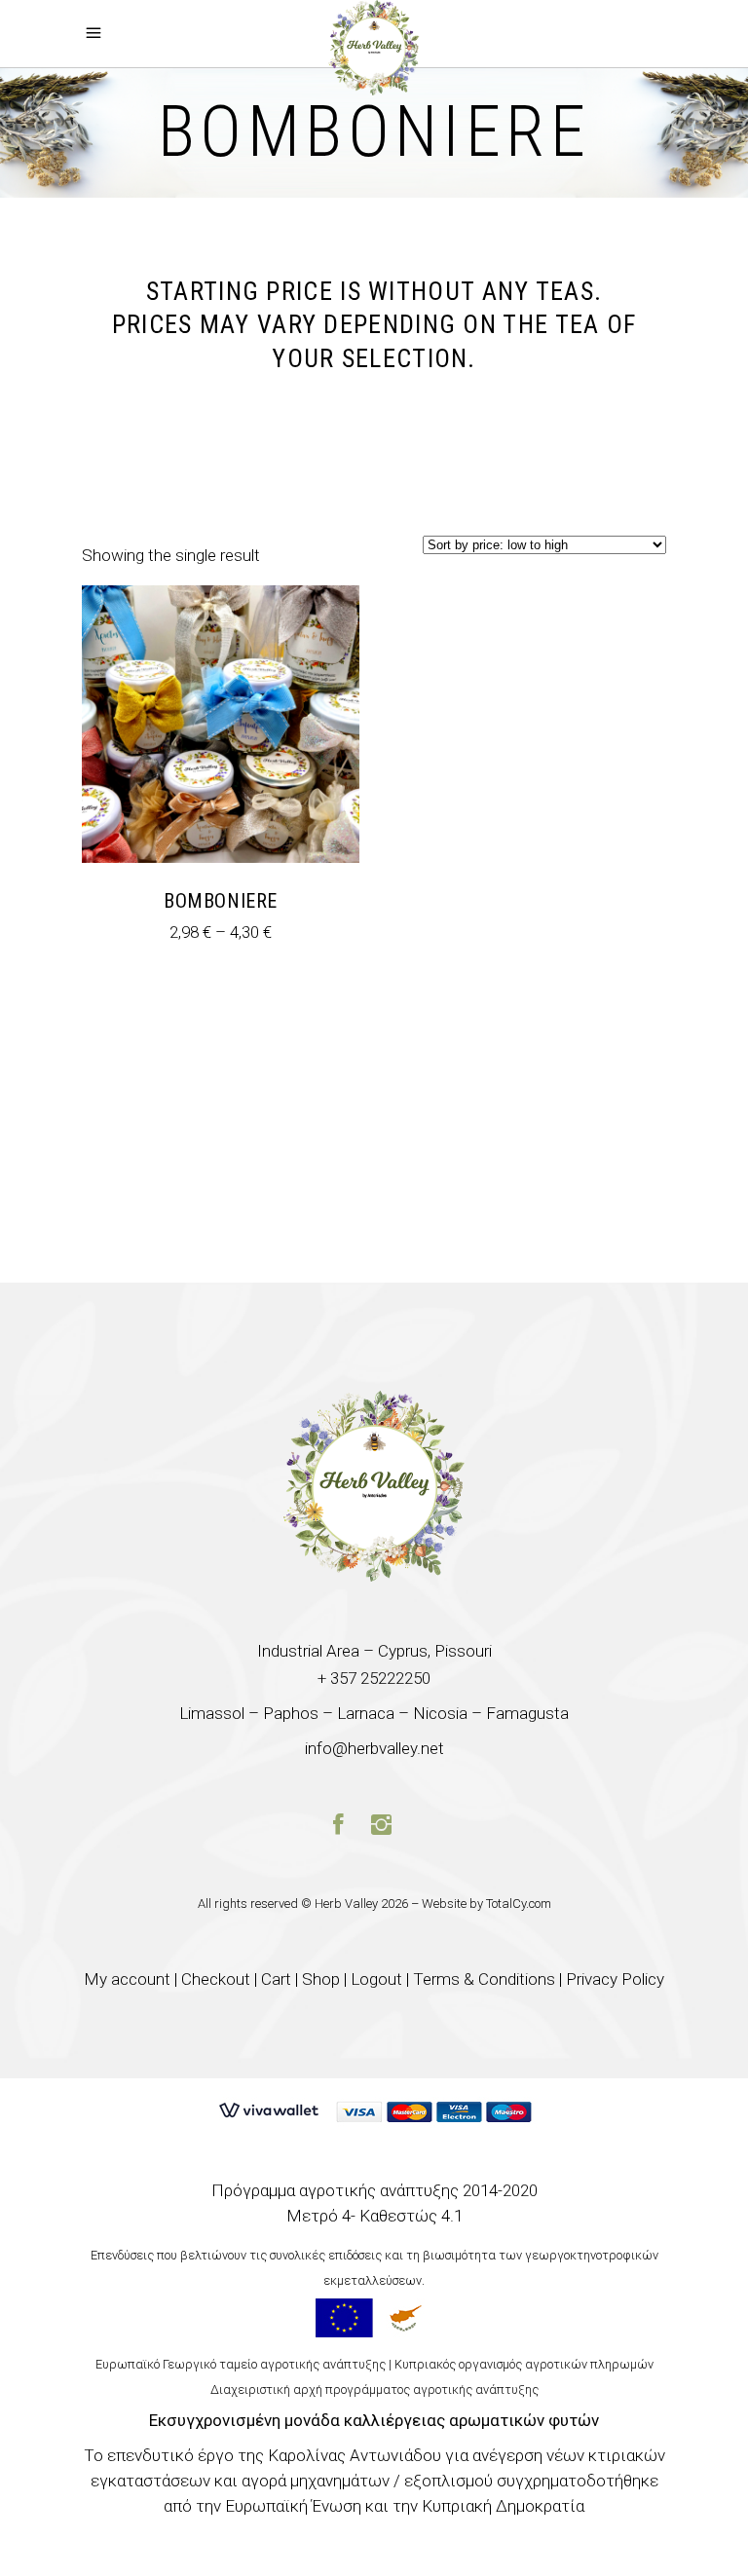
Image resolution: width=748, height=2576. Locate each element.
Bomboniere (221, 901)
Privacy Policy (615, 1979)
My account (127, 1979)
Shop (321, 1979)
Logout (376, 1979)
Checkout (216, 1979)
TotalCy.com (519, 1904)
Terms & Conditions (484, 1979)
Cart (276, 1979)
